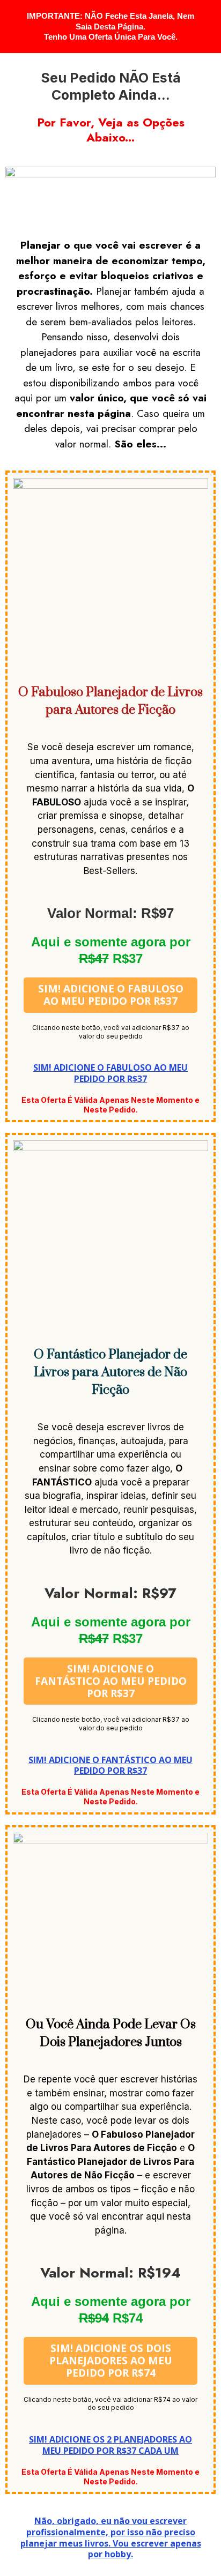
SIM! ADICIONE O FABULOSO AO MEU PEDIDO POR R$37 (110, 1073)
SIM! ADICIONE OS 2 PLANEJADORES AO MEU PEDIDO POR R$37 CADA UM (110, 2445)
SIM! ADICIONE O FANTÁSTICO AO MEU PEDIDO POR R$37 (110, 1765)
